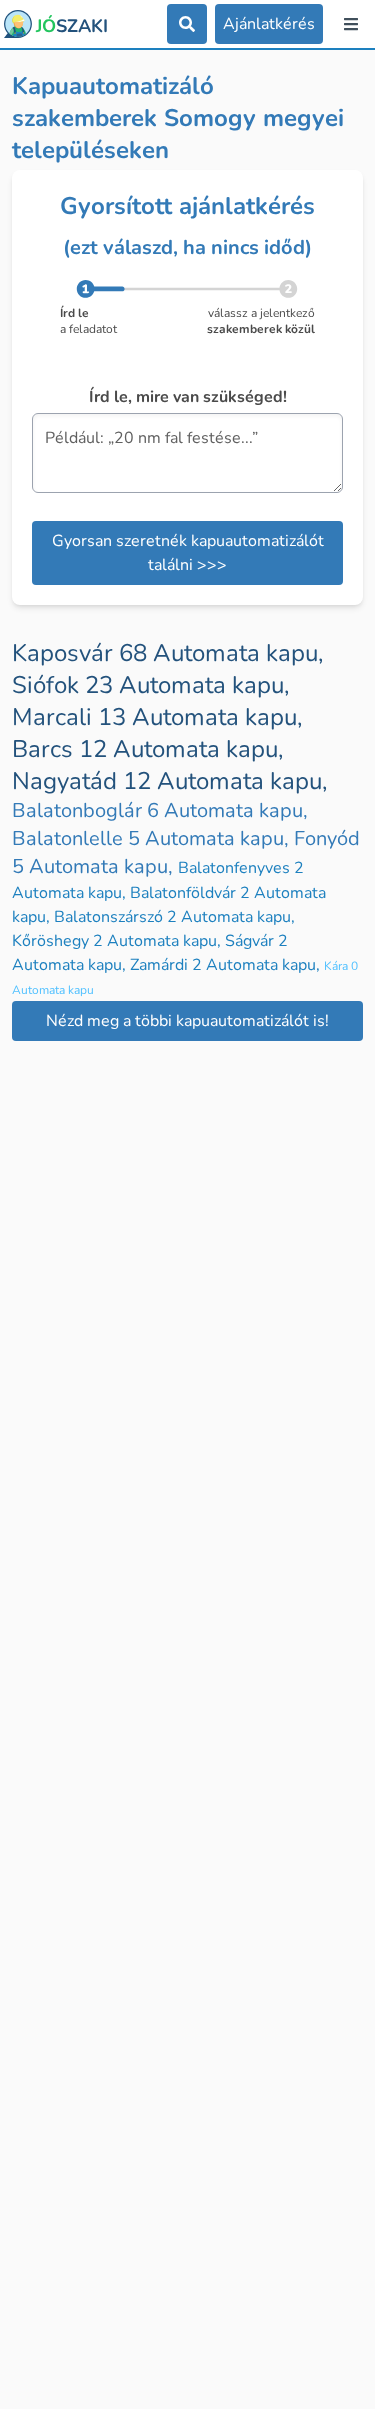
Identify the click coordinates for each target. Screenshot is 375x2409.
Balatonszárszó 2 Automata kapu (174, 917)
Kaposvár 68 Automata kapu (167, 653)
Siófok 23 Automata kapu (150, 685)
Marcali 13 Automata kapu (157, 717)
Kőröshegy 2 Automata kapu (118, 941)
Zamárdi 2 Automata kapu (227, 965)
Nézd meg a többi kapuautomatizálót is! (187, 1021)
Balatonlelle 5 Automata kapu (153, 838)
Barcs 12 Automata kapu (147, 749)
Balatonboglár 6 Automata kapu (160, 810)
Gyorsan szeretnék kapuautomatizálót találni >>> (188, 553)
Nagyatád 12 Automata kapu (169, 781)
